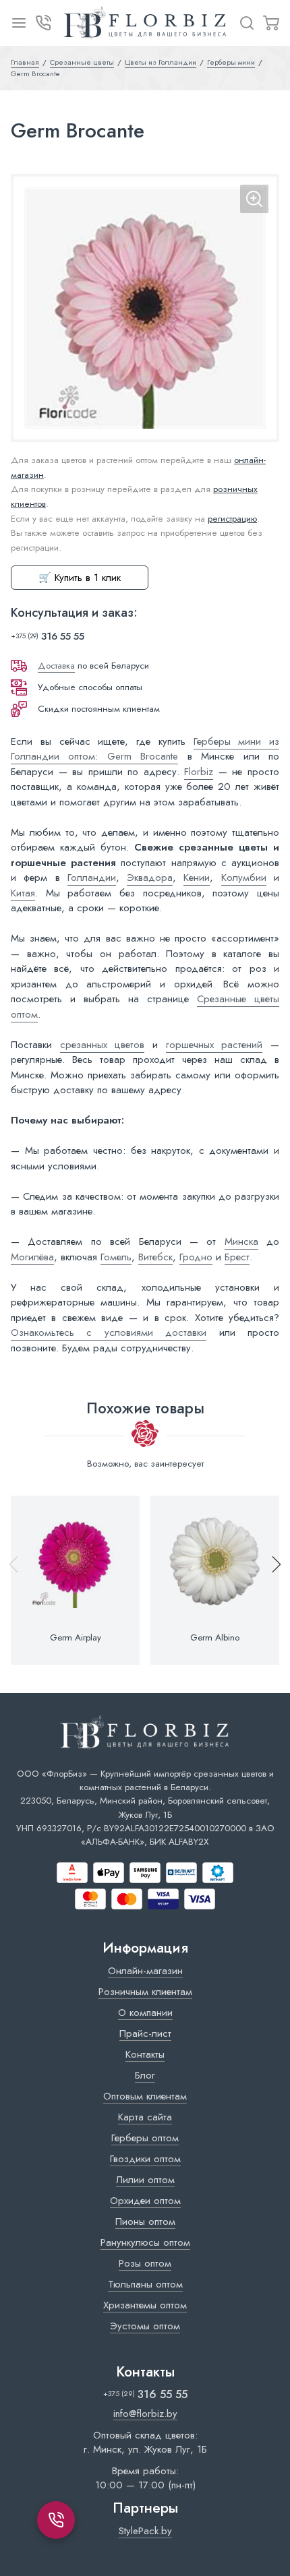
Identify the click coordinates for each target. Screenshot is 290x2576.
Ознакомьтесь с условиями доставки (109, 1332)
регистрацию (232, 519)
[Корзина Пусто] (271, 23)
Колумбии (244, 878)
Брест (237, 1257)
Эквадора (150, 878)
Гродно (196, 1257)
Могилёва (32, 1257)
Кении (197, 878)
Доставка (56, 666)
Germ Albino (215, 1638)
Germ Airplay (76, 1638)
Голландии (92, 878)
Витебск (155, 1257)
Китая (23, 893)
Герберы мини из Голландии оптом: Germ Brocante (145, 749)
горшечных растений (214, 1045)
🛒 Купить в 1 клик (80, 578)
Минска (241, 1241)
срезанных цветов (103, 1045)
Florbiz (199, 772)
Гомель (116, 1257)
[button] (270, 1580)
